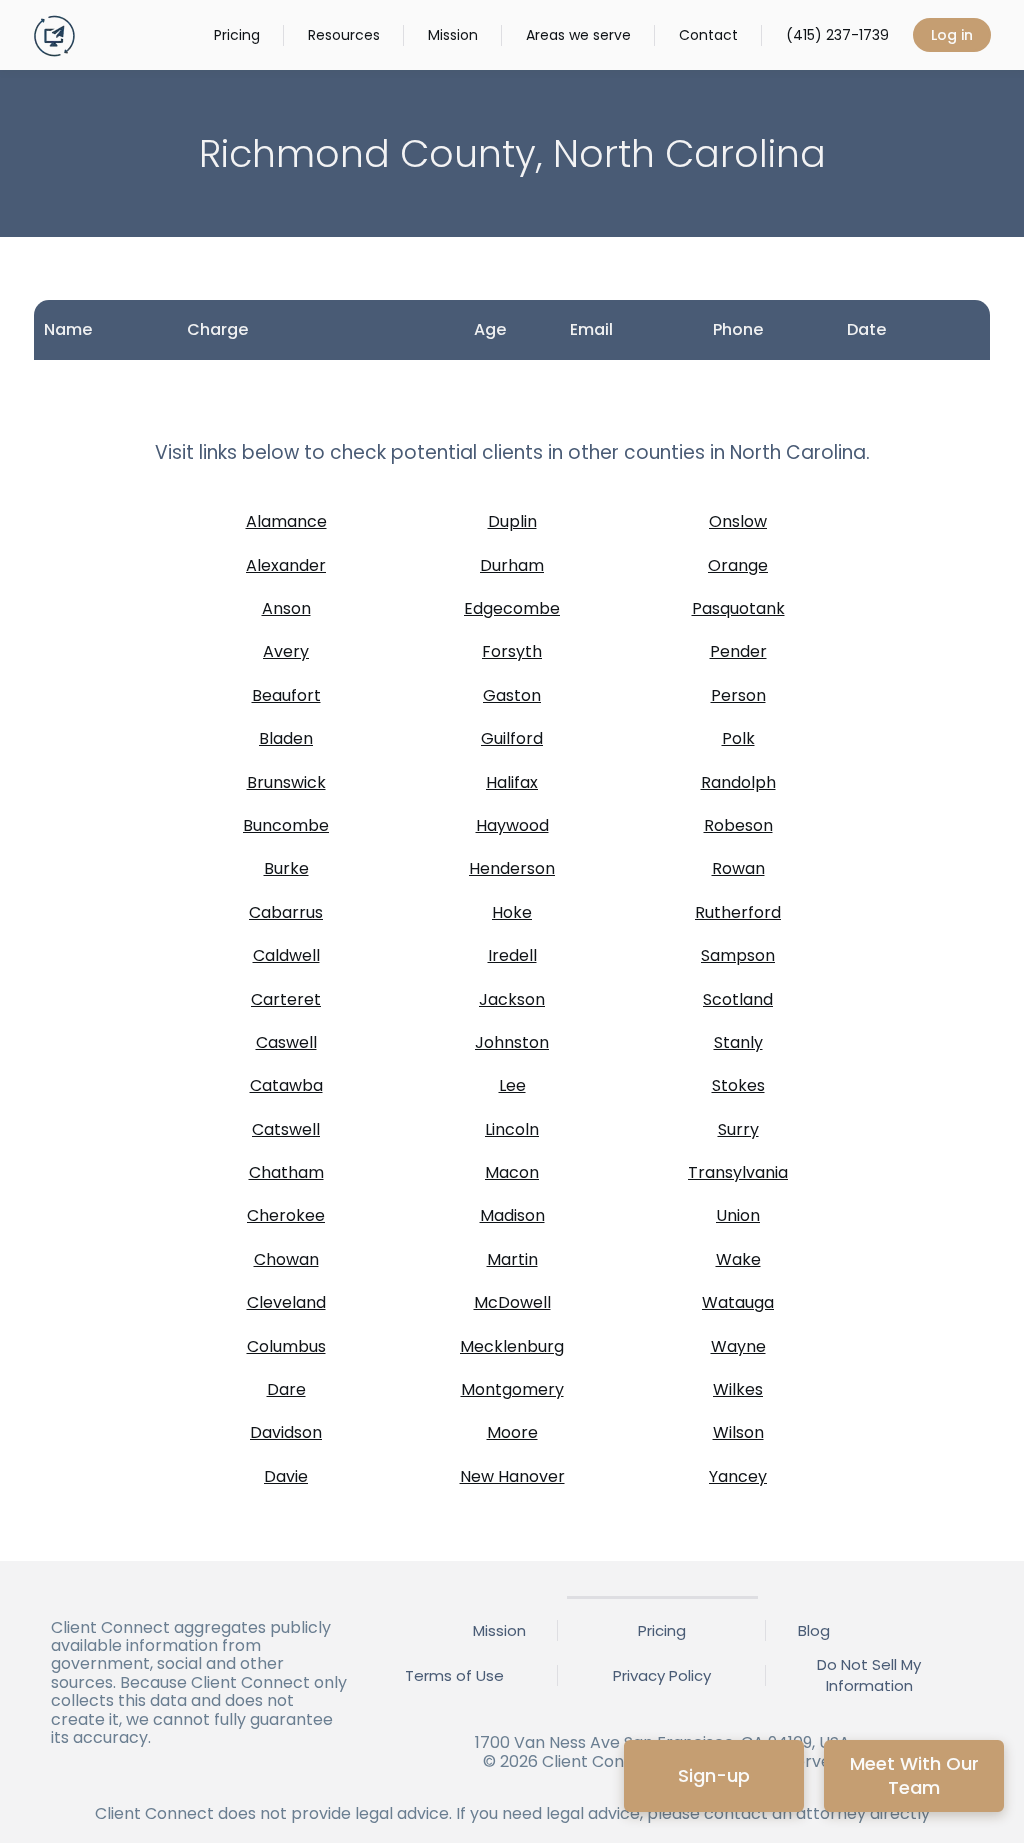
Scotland (738, 999)
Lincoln (512, 1129)
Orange (738, 565)
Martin (512, 1259)
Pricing (237, 35)
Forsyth (512, 651)
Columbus (286, 1346)
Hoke (512, 912)
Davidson (286, 1432)
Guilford (512, 738)
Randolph (738, 782)
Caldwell (286, 955)
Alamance (286, 521)
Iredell (512, 955)
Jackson (512, 999)
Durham (512, 565)
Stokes (738, 1085)
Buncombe (286, 825)
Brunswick (286, 782)
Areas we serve (578, 35)
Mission (453, 35)
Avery (286, 651)
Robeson (738, 825)
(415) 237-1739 (837, 35)
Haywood (512, 825)
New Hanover (512, 1476)
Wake (738, 1259)
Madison (512, 1215)
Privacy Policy (662, 1675)
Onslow (738, 521)
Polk (738, 738)
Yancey (738, 1476)
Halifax (512, 782)
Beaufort (286, 695)
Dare (286, 1389)
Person (738, 695)
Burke (286, 868)
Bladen (286, 738)
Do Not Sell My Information (869, 1675)
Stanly (738, 1042)
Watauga (738, 1302)
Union (738, 1215)
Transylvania (738, 1172)
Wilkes (738, 1389)
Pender (738, 651)
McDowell (512, 1302)
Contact (708, 35)
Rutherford (738, 912)
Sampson (738, 955)
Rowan (738, 868)
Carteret (286, 999)
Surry (738, 1129)
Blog (814, 1630)
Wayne (738, 1346)
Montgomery (512, 1389)
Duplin (512, 521)
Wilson (738, 1432)
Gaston (512, 695)
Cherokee (286, 1215)
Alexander (286, 565)
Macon (512, 1172)
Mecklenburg (512, 1346)
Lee (512, 1085)
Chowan (286, 1259)
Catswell (286, 1129)
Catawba (286, 1085)
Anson (286, 608)
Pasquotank (738, 608)
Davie (286, 1476)
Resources (344, 35)
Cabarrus (286, 912)
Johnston (512, 1042)
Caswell (286, 1042)
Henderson (512, 868)
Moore (512, 1432)
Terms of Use (454, 1675)
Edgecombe (512, 608)
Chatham (286, 1172)
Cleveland (286, 1302)
